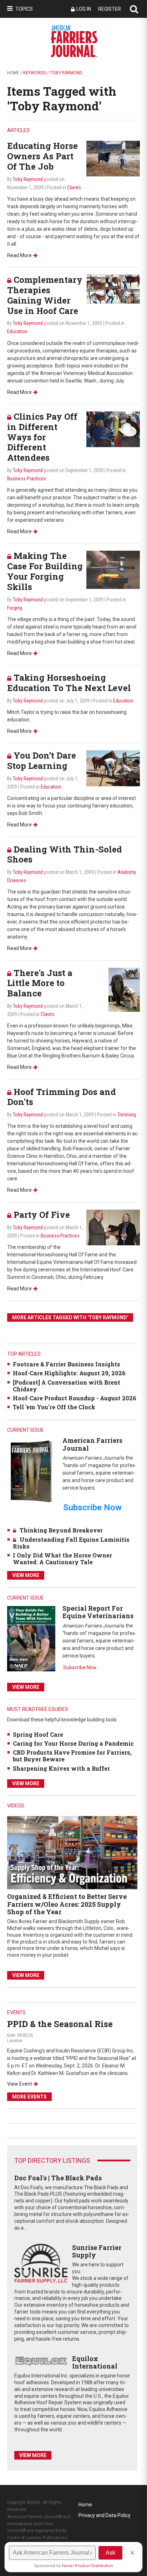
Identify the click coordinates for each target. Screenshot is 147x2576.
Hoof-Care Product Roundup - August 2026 (75, 1398)
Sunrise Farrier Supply (97, 2251)
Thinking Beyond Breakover (61, 1530)
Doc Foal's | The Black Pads (58, 2178)
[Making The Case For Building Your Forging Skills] (113, 569)
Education (17, 331)
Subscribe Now (80, 1667)
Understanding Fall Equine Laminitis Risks (71, 1543)
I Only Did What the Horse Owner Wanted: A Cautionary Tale (62, 1559)
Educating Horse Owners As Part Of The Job (42, 156)
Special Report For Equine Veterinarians (98, 1612)
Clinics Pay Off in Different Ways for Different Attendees (42, 437)
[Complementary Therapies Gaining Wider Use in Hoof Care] (113, 289)
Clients (74, 187)
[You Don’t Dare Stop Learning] (113, 768)
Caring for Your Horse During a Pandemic (73, 1743)
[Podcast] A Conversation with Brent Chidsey (67, 1386)
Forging (15, 608)
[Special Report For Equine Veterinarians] (31, 1638)
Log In (84, 9)
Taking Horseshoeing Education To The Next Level (69, 683)
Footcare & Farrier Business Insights (67, 1364)
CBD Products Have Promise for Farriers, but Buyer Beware (72, 1756)
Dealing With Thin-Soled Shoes (65, 854)
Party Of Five (42, 1215)
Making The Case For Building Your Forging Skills (45, 571)
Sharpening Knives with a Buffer (61, 1768)
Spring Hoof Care (38, 1734)
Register (110, 9)
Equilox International (95, 2362)
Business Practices (27, 479)
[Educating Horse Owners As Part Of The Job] (113, 158)
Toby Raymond (28, 179)
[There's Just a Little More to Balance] (124, 989)
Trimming (127, 1115)
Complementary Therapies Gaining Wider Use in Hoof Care (45, 295)
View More (26, 1575)
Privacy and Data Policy (105, 2515)
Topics (24, 9)
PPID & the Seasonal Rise (60, 2024)
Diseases (17, 880)
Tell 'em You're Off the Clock (54, 1407)
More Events (29, 2097)
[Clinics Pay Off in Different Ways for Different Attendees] (113, 429)
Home (13, 73)
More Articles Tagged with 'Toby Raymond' (70, 1317)
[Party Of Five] (113, 1227)
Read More (19, 255)
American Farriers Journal (92, 1444)
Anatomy (126, 872)
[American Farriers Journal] (31, 1471)
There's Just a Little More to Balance (40, 983)
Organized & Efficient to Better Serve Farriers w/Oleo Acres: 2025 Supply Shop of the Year (67, 1904)
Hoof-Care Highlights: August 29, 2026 (69, 1373)
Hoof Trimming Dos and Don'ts (62, 1097)
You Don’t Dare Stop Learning (42, 761)
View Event (20, 2084)
